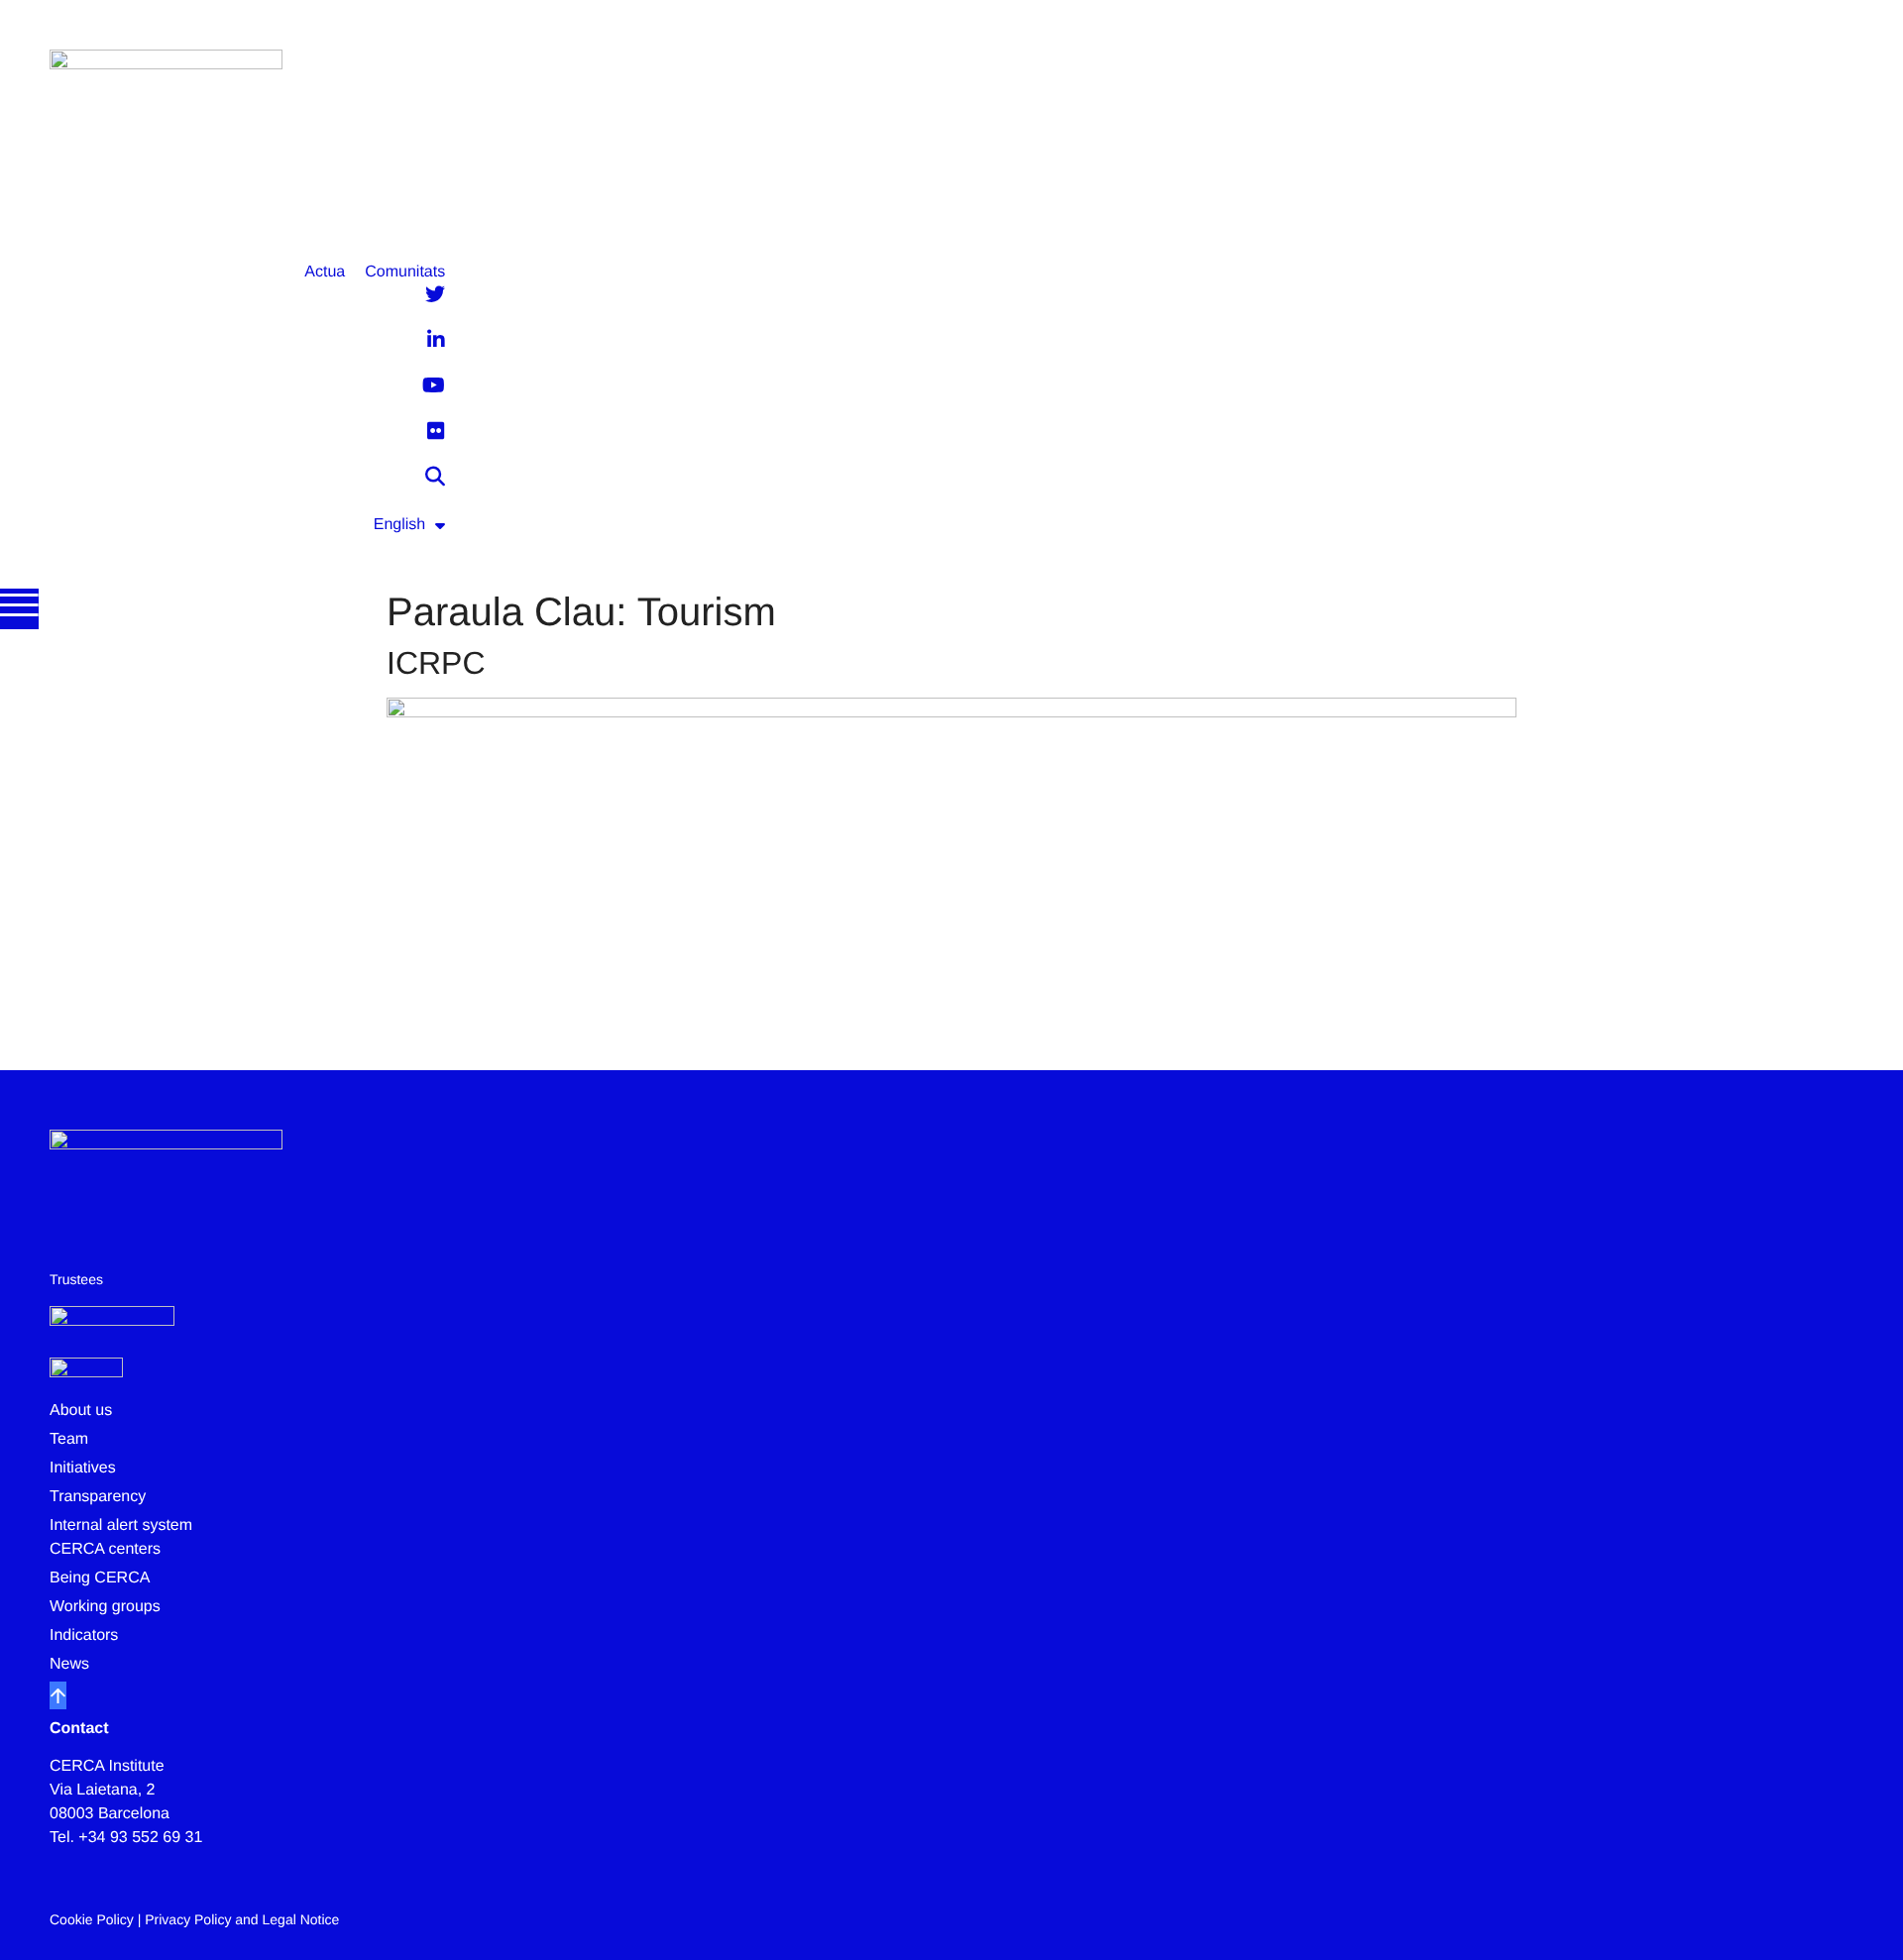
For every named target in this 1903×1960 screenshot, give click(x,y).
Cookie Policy (92, 1919)
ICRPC (436, 663)
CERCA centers (105, 1549)
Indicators (84, 1635)
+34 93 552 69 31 (140, 1838)
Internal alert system (121, 1525)
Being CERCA (100, 1578)
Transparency (98, 1497)
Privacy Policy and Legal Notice (242, 1919)
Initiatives (83, 1468)
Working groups (105, 1607)
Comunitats (405, 272)
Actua (325, 272)
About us (81, 1411)
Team (69, 1439)
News (69, 1664)
